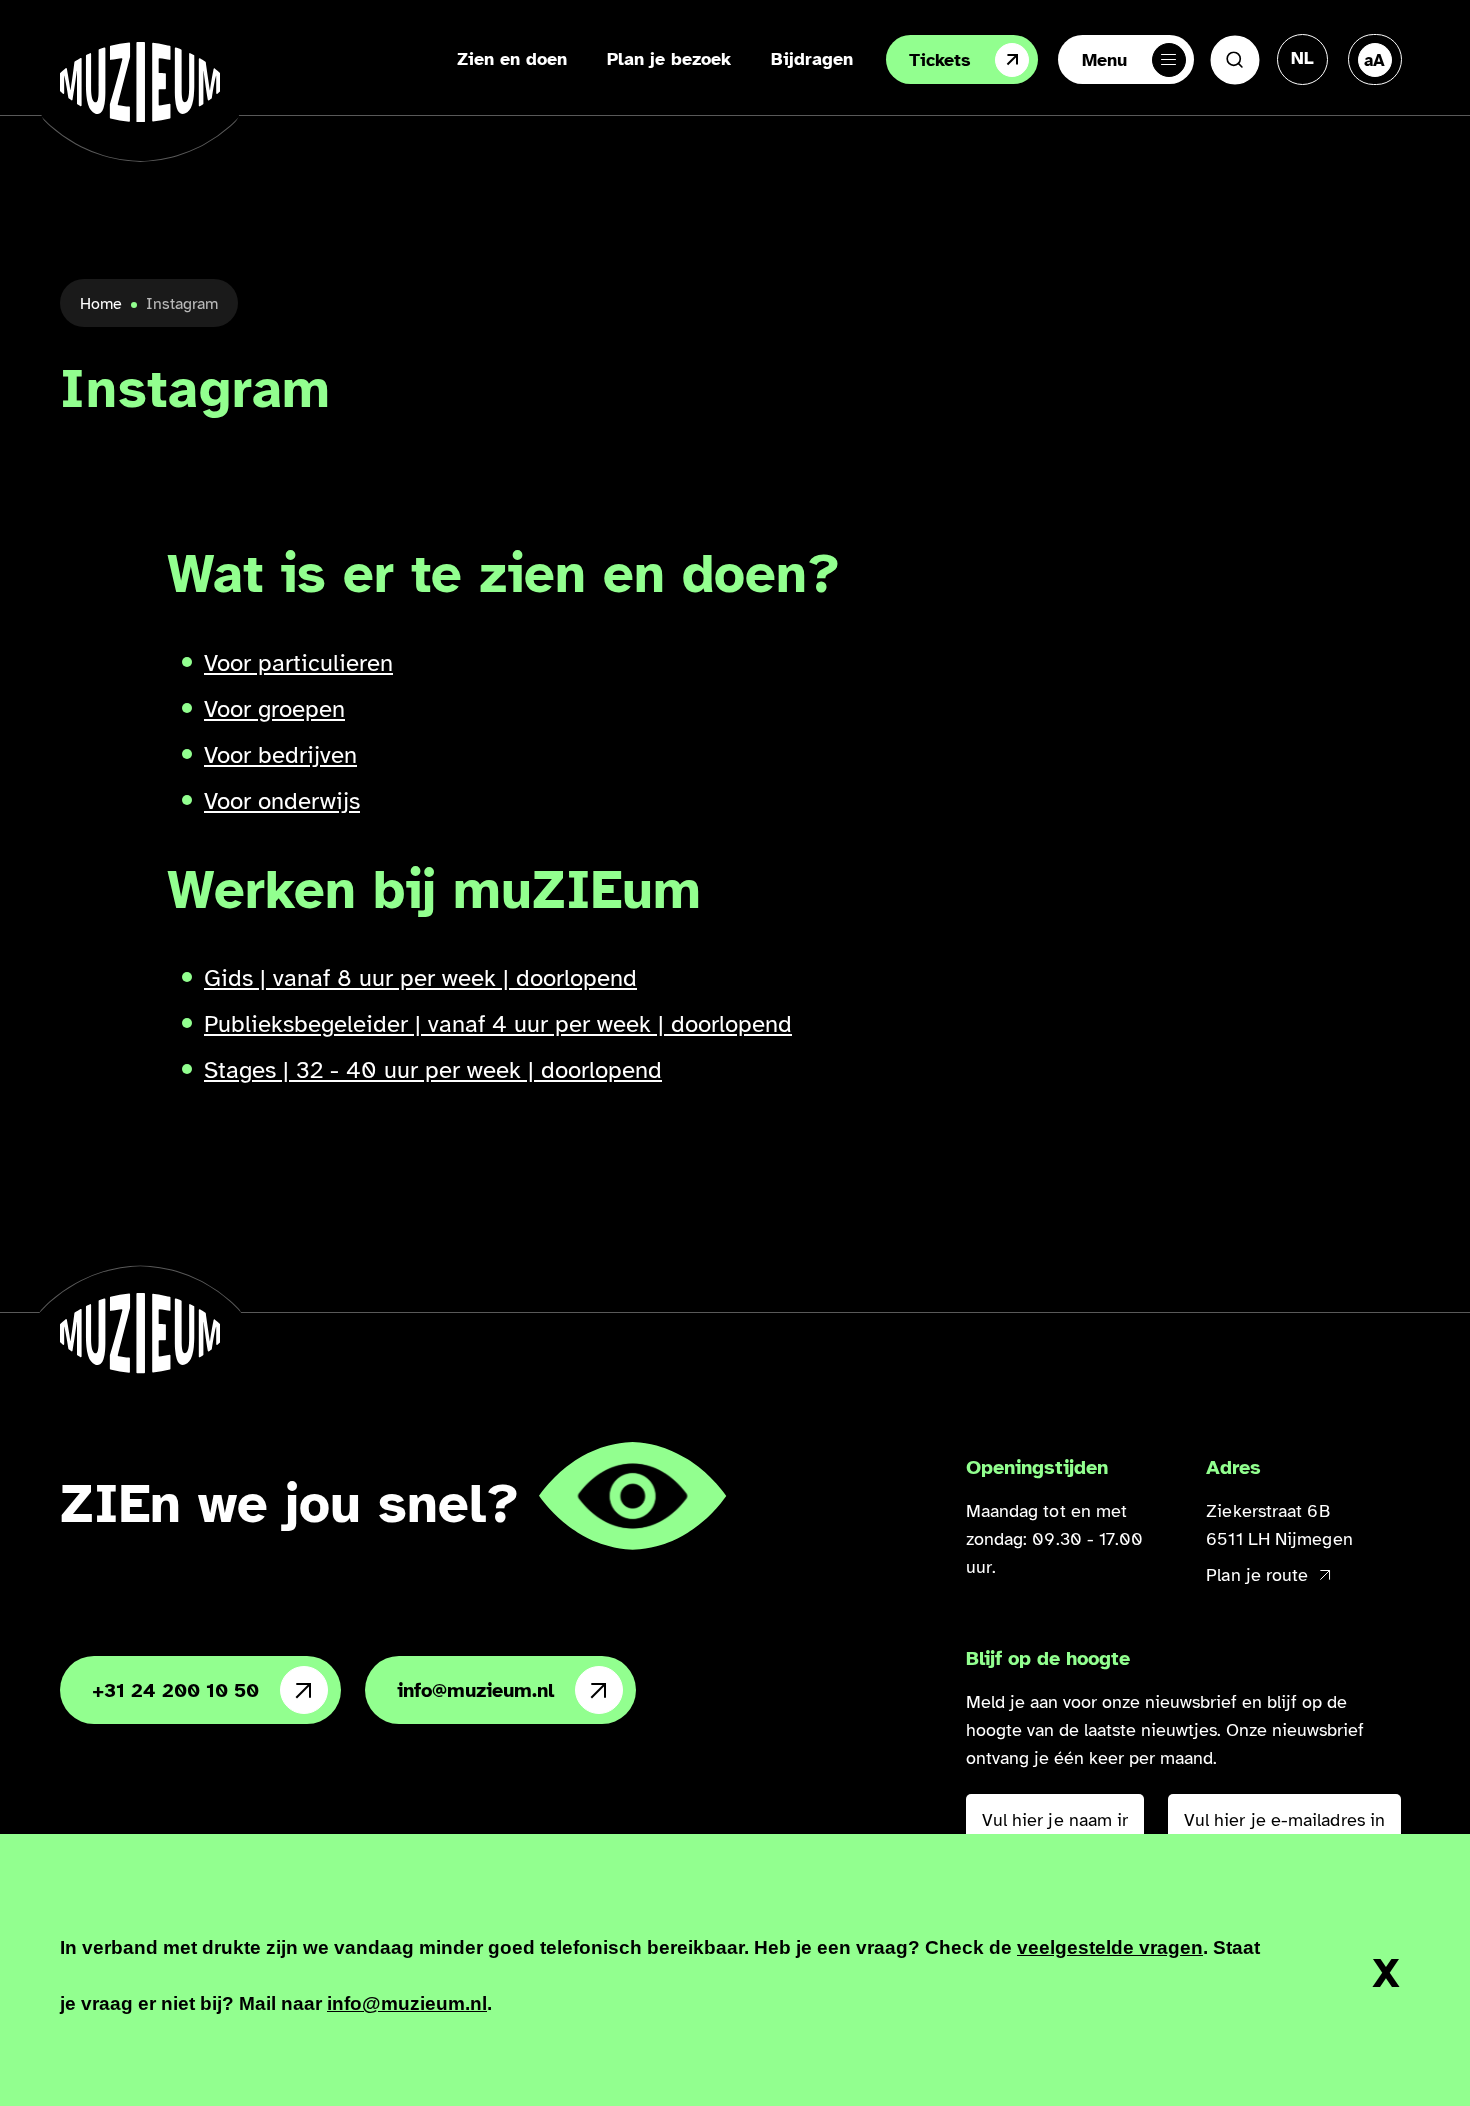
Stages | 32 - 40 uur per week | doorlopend (433, 1070)
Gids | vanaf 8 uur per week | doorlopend (420, 978)
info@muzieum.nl (475, 1690)
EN (1302, 120)
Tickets (940, 60)
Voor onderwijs (282, 801)
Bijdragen (812, 59)
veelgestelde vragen (1110, 1947)
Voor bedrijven (280, 755)
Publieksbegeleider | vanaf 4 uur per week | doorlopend (498, 1024)
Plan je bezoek (669, 59)
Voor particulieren (298, 663)
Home (101, 304)
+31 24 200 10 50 (175, 1690)
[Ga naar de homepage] (140, 82)
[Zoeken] (1235, 60)
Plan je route (1257, 1575)
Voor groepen (274, 709)
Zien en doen (512, 59)
